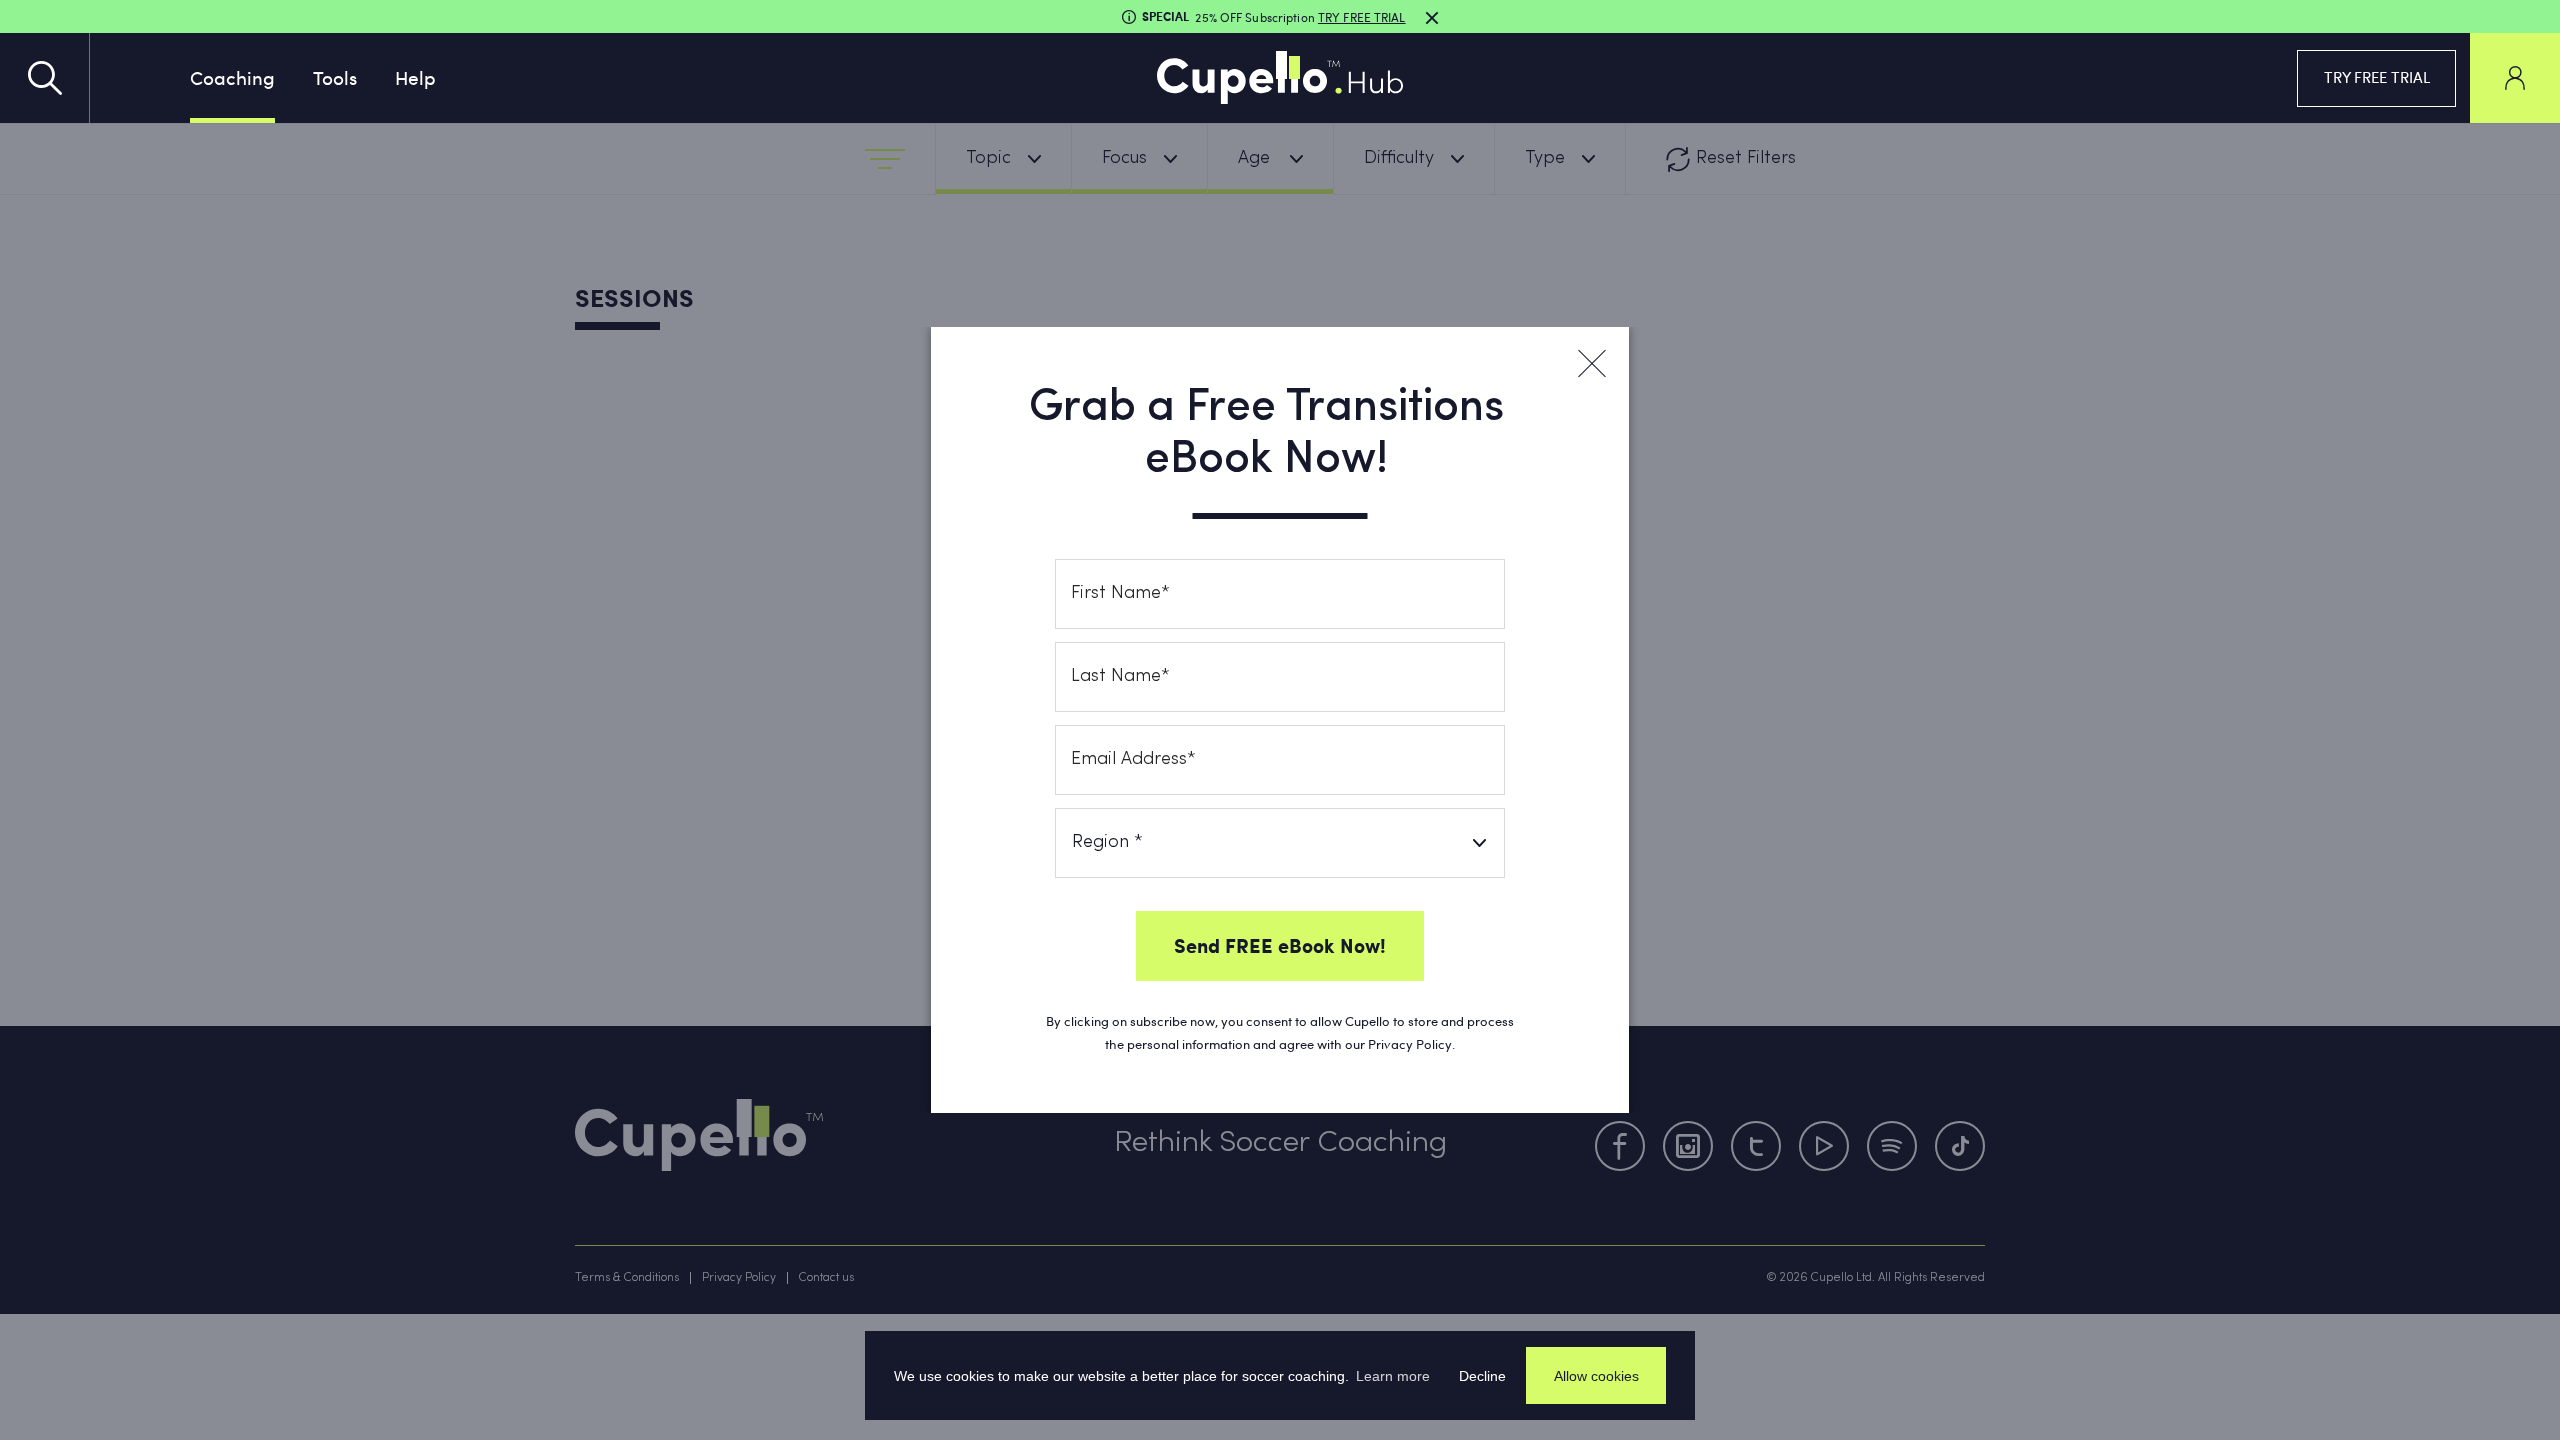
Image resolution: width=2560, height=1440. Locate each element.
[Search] (45, 78)
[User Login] (2515, 78)
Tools (335, 77)
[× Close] (1591, 364)
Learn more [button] (1393, 1376)
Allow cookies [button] (1596, 1376)
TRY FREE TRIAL (2377, 77)
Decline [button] (1482, 1376)
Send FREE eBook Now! (1280, 945)
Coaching (232, 77)
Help (415, 77)
